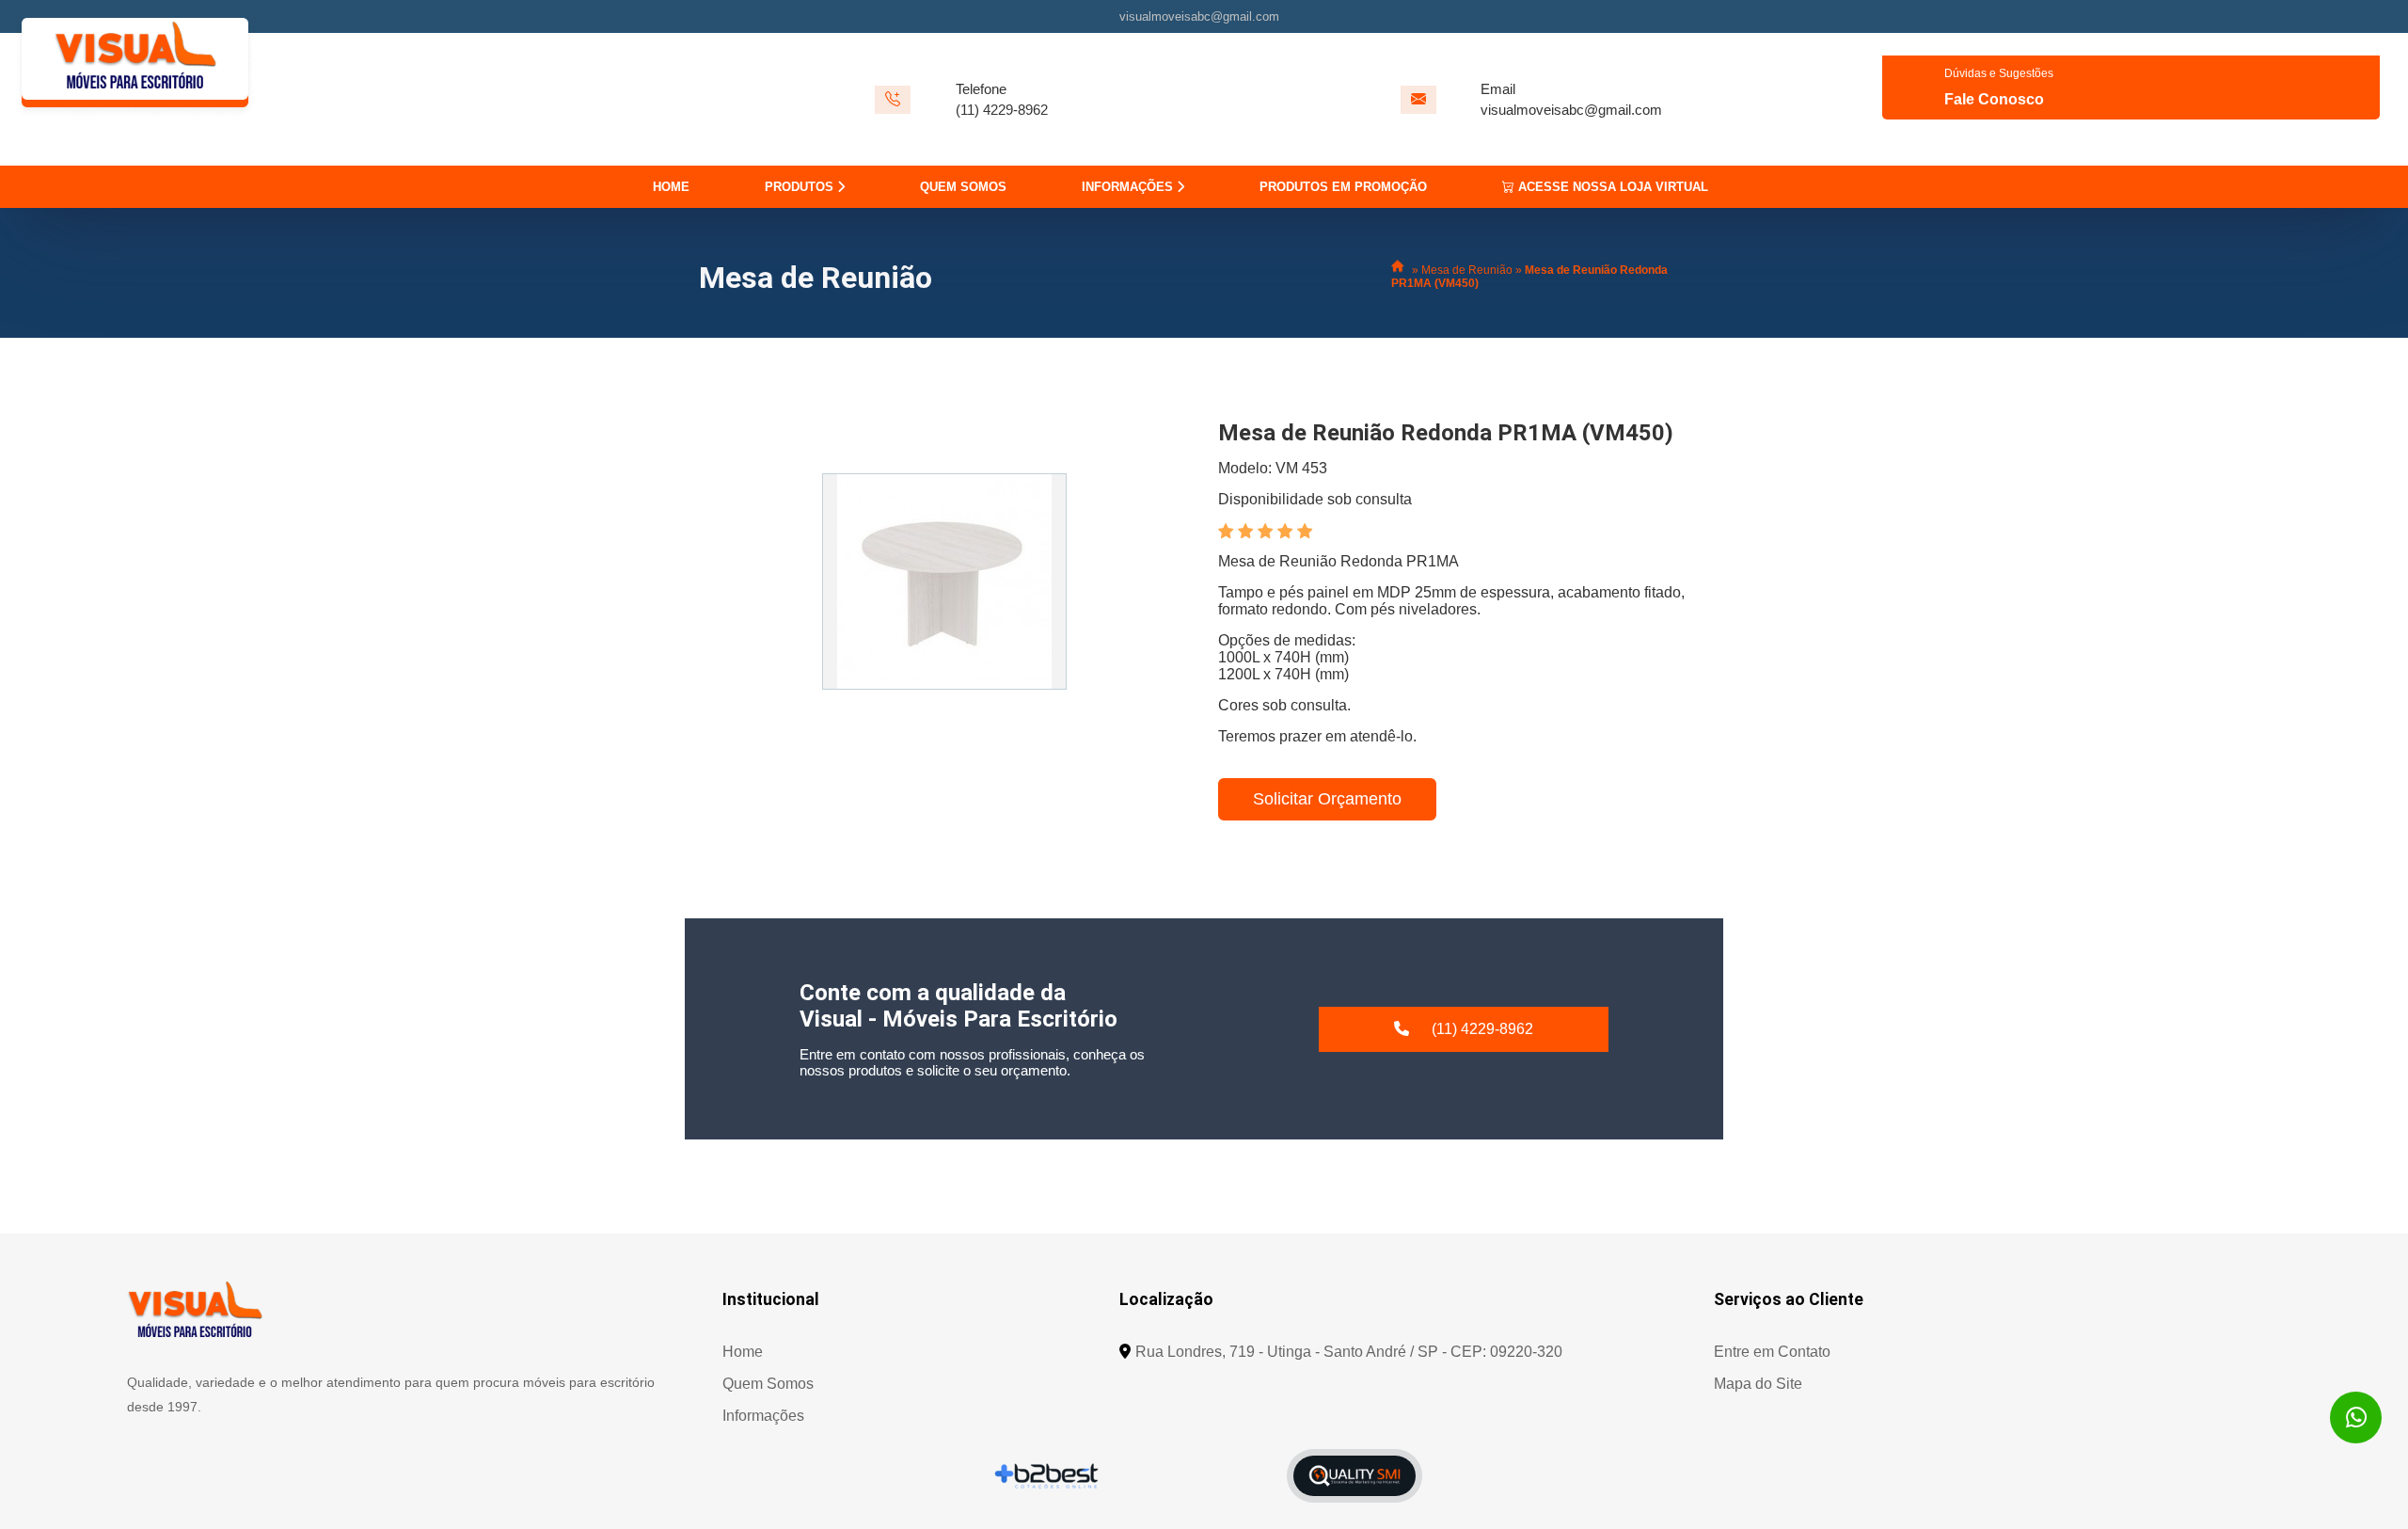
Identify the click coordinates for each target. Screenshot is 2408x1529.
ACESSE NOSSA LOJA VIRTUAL (1611, 187)
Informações (763, 1416)
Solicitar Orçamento (1327, 799)
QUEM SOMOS (963, 187)
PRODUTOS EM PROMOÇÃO (1343, 187)
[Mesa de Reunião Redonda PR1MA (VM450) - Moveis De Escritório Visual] (135, 99)
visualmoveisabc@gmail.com (1199, 16)
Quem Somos (768, 1384)
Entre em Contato (1772, 1352)
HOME (671, 187)
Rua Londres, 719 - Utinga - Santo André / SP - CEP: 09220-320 (1349, 1352)
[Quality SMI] (1354, 1476)
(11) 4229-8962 (1002, 110)
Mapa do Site (1758, 1384)
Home (743, 1352)
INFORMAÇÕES (1129, 187)
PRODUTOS (801, 187)
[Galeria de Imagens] (944, 581)
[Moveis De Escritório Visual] (195, 1309)
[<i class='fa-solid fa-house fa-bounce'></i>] (1400, 270)
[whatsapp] (2356, 1418)
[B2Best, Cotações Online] (1047, 1475)
